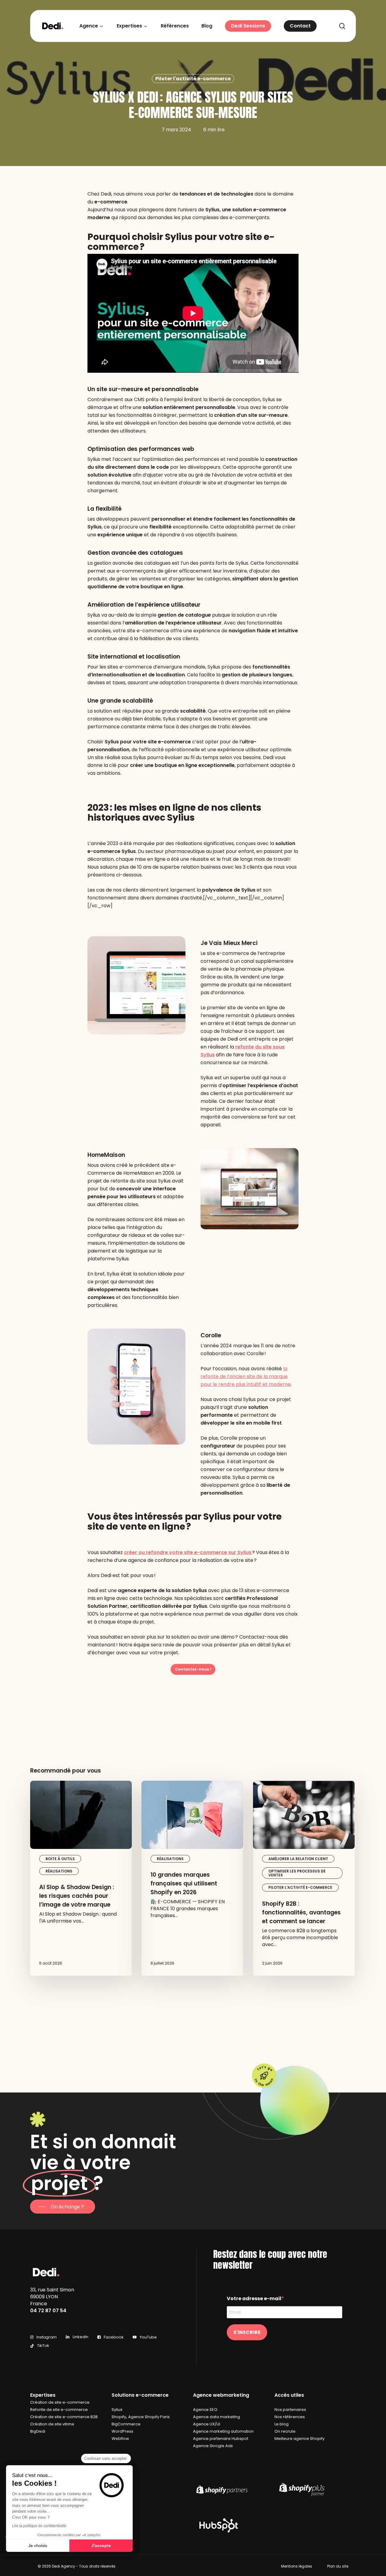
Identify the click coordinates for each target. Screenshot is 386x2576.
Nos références (290, 2417)
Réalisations (59, 1871)
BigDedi (38, 2431)
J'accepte (101, 2546)
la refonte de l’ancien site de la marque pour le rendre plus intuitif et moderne (246, 1376)
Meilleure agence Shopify (299, 2439)
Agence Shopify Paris (149, 2417)
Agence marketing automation (223, 2431)
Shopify (119, 2417)
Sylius (117, 2410)
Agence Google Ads (213, 2446)
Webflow (120, 2439)
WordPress (122, 2431)
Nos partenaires (290, 2410)
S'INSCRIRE (247, 2332)
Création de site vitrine (52, 2424)
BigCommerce (126, 2424)
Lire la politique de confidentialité (39, 2526)
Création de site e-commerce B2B (64, 2417)
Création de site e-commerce (60, 2402)
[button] (193, 1669)
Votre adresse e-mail (254, 2298)
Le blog (282, 2424)
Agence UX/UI (207, 2424)
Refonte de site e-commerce (59, 2410)
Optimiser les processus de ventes (297, 1873)
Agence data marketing (217, 2417)
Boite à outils (60, 1859)
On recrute (285, 2431)
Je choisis (38, 2546)
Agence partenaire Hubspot (221, 2439)
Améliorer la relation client (298, 1859)
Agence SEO (205, 2410)
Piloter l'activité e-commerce (193, 79)
